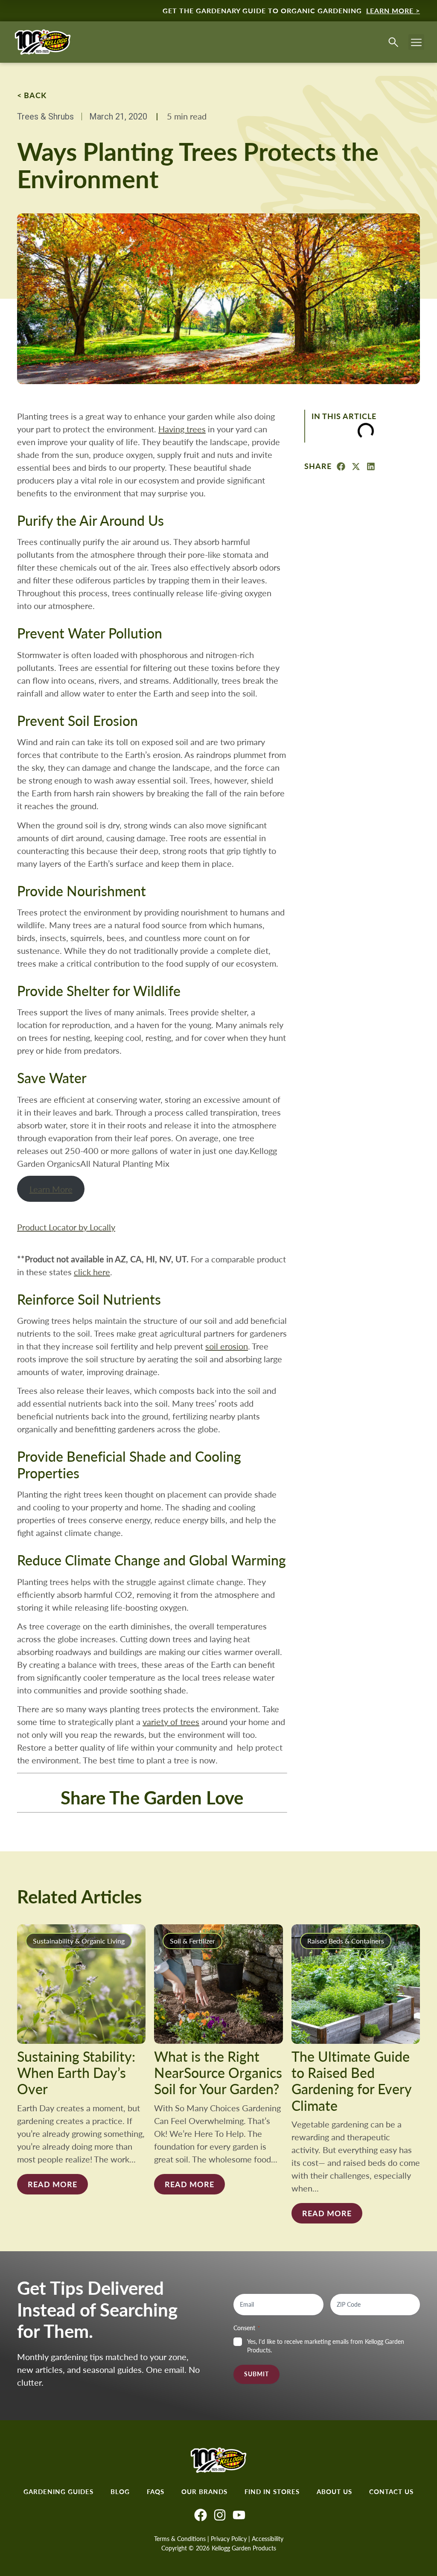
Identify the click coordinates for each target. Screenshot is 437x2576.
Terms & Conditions (180, 2539)
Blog (120, 2491)
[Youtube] (239, 2515)
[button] (417, 42)
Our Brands (204, 2491)
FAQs (156, 2491)
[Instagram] (220, 2515)
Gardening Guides (58, 2491)
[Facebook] (201, 2515)
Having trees (182, 429)
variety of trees (171, 1721)
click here (92, 1272)
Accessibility (268, 2539)
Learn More (51, 1189)
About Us (334, 2491)
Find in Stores (272, 2491)
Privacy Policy (229, 2539)
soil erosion (227, 1346)
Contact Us (391, 2491)
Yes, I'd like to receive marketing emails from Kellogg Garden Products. (326, 2346)
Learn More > (393, 10)
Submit (256, 2374)
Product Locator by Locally (66, 1227)
